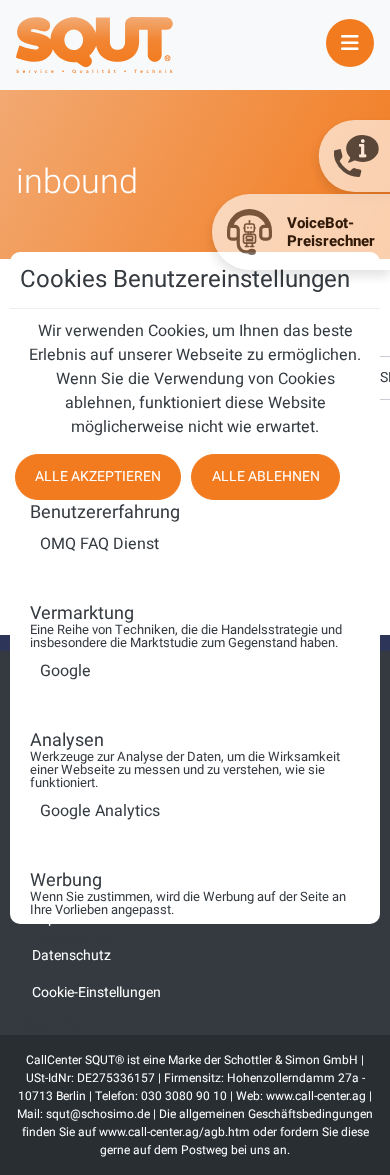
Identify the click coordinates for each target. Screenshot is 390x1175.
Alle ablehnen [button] (266, 476)
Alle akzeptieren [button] (98, 476)
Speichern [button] (59, 1024)
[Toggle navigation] (350, 43)
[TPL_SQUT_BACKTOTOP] (195, 1153)
